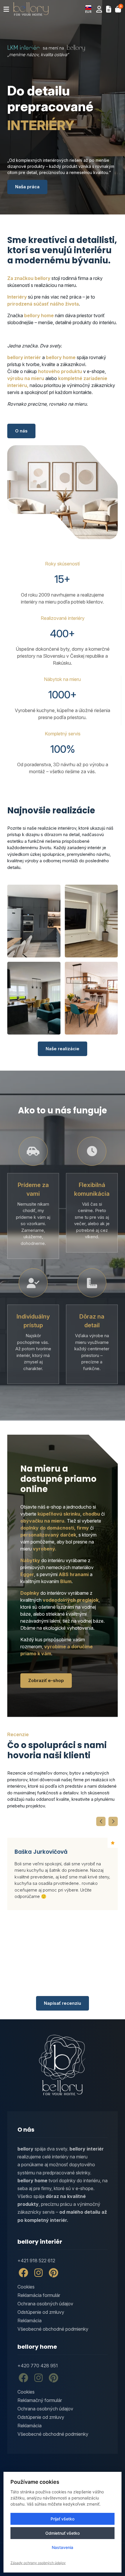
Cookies (26, 2287)
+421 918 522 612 (36, 2261)
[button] (88, 9)
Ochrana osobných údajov (45, 2304)
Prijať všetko (63, 2519)
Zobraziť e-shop (46, 1680)
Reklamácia (30, 2320)
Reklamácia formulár (39, 2295)
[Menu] (6, 9)
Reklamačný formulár (40, 2400)
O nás (21, 431)
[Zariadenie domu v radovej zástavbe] (91, 921)
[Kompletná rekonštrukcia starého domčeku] (91, 998)
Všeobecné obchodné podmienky (53, 2329)
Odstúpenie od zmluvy (41, 2312)
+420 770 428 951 (38, 2366)
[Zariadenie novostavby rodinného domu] (34, 921)
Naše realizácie (63, 1049)
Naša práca (27, 187)
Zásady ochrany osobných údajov (38, 2563)
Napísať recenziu (63, 2003)
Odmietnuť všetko (63, 2533)
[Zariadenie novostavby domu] (34, 998)
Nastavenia (63, 2547)
